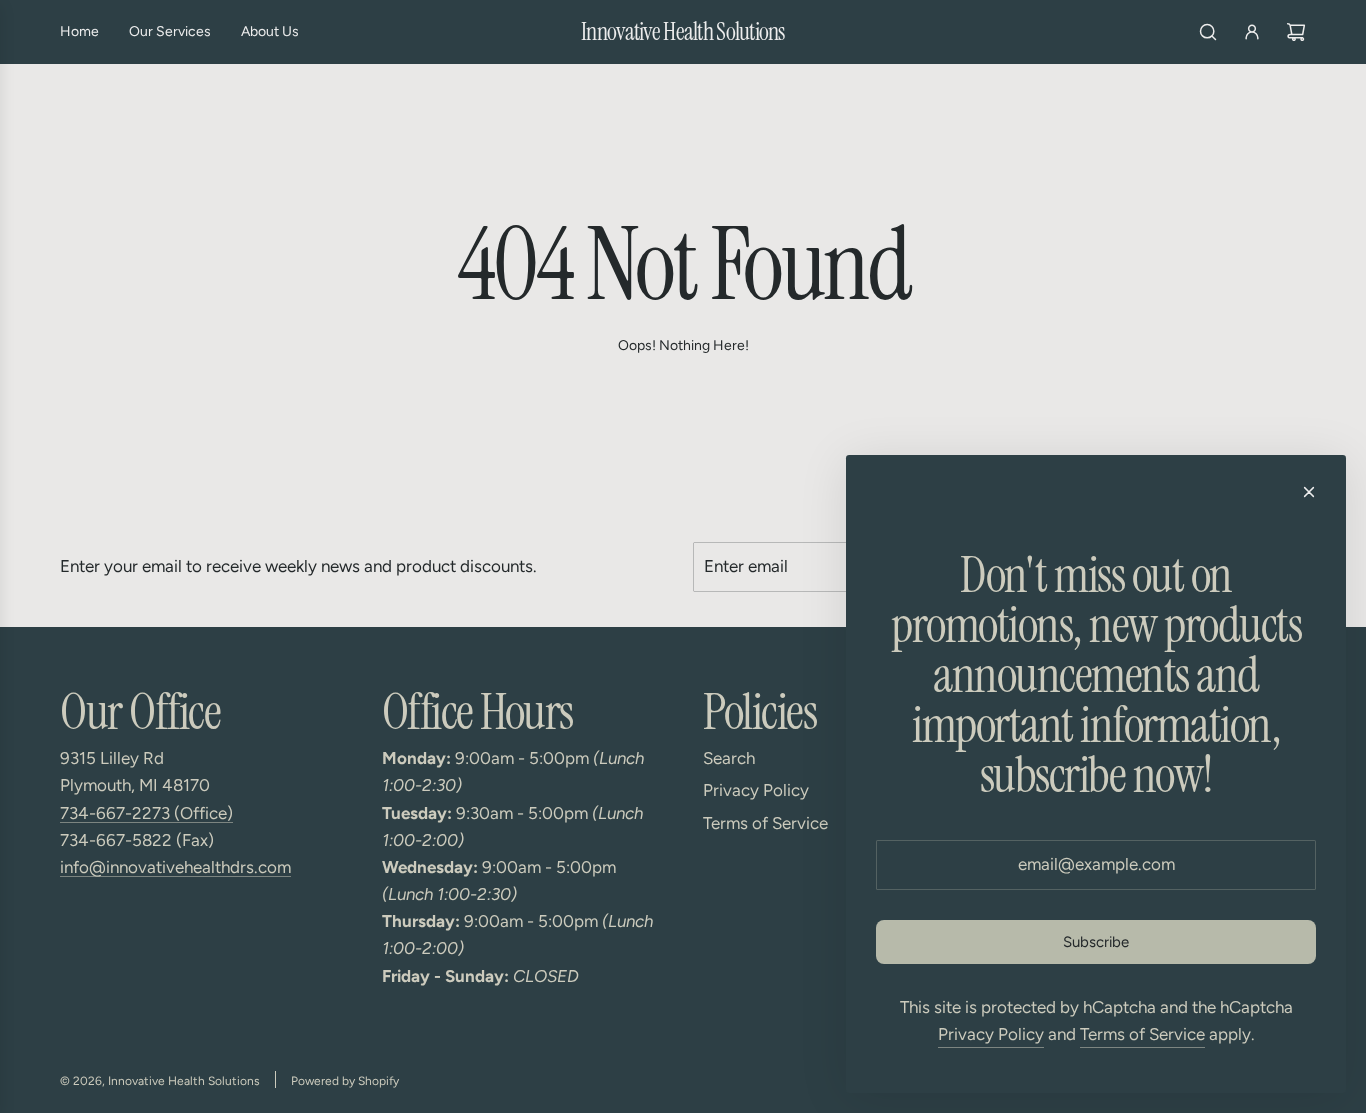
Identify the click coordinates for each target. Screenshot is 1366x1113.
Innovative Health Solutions (683, 32)
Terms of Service (1142, 1034)
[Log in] (1252, 32)
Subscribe (1096, 942)
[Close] (1309, 492)
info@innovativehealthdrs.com (175, 867)
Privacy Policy (991, 1034)
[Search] (1208, 32)
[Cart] (1296, 32)
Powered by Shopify (345, 1081)
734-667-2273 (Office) (146, 813)
